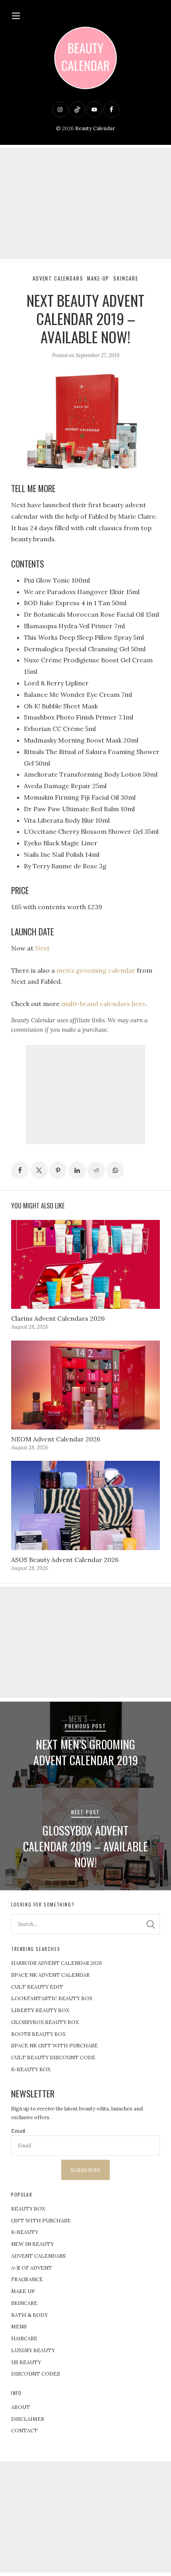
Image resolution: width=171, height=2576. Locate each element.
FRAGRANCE (27, 2279)
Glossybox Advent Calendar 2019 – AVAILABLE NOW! (85, 1846)
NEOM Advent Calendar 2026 (56, 1439)
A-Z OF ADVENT (32, 2268)
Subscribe (85, 2170)
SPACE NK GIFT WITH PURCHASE (54, 2046)
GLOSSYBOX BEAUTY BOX (45, 2022)
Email (18, 2131)
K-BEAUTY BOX (31, 2069)
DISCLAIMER (28, 2419)
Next (42, 948)
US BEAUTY (26, 2362)
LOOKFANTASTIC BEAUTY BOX (52, 1998)
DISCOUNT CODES (36, 2374)
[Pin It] (58, 1170)
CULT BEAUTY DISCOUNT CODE (53, 2058)
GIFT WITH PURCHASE (41, 2221)
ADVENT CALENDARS (38, 2256)
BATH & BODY (29, 2315)
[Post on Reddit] (96, 1170)
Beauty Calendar (95, 128)
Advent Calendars (58, 278)
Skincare (126, 278)
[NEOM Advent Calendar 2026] (85, 1385)
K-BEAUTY (25, 2232)
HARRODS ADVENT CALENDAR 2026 (57, 1963)
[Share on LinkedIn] (77, 1170)
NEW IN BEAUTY (32, 2244)
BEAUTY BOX (28, 2209)
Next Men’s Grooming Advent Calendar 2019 (86, 1752)
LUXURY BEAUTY (33, 2350)
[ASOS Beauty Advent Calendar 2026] (85, 1505)
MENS (19, 2327)
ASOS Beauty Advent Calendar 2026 (65, 1560)
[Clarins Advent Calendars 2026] (85, 1264)
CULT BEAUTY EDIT (37, 1987)
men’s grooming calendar (96, 970)
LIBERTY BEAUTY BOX (40, 2010)
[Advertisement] (85, 204)
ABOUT (21, 2407)
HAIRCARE (24, 2338)
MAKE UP (23, 2291)
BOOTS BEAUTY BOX (38, 2034)
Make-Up (98, 278)
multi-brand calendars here (103, 1004)
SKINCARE (24, 2303)
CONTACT (24, 2431)
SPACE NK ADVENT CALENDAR (50, 1975)
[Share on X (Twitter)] (39, 1170)
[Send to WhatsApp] (115, 1170)
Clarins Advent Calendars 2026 (58, 1318)
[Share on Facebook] (20, 1170)
